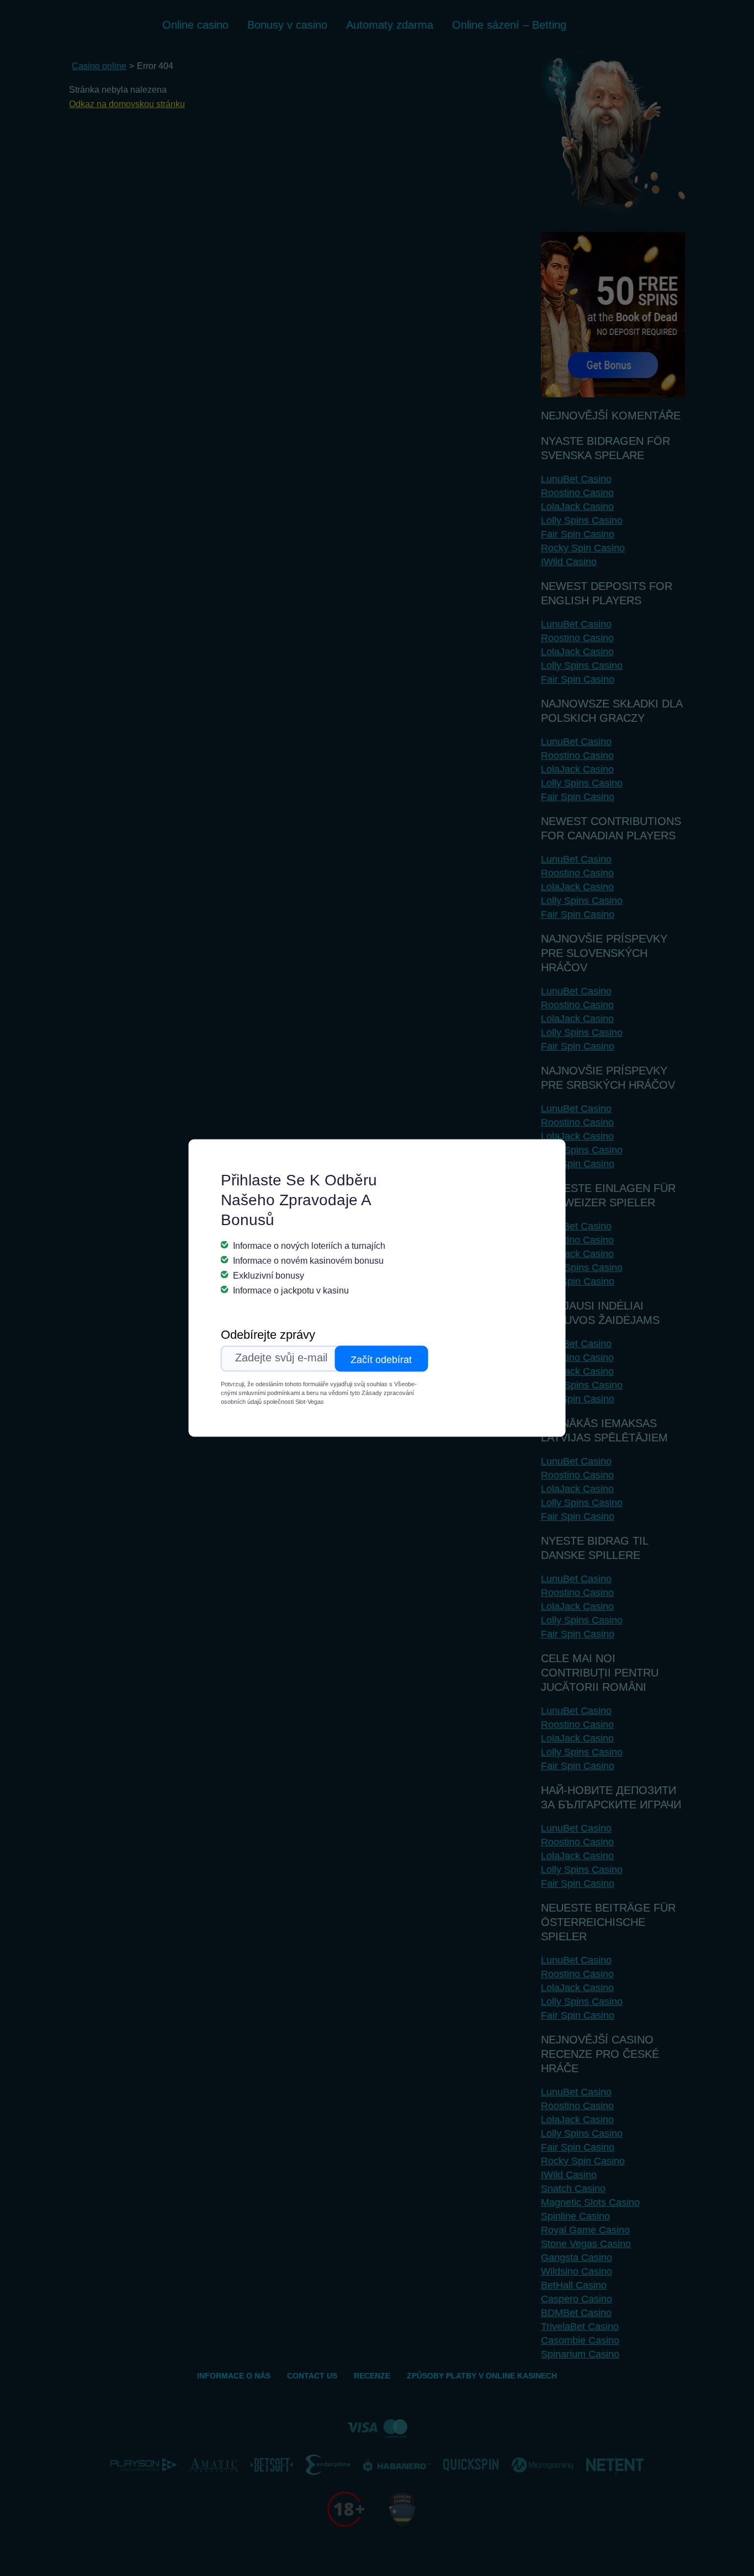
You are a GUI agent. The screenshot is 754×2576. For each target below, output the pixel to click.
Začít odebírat (381, 1360)
